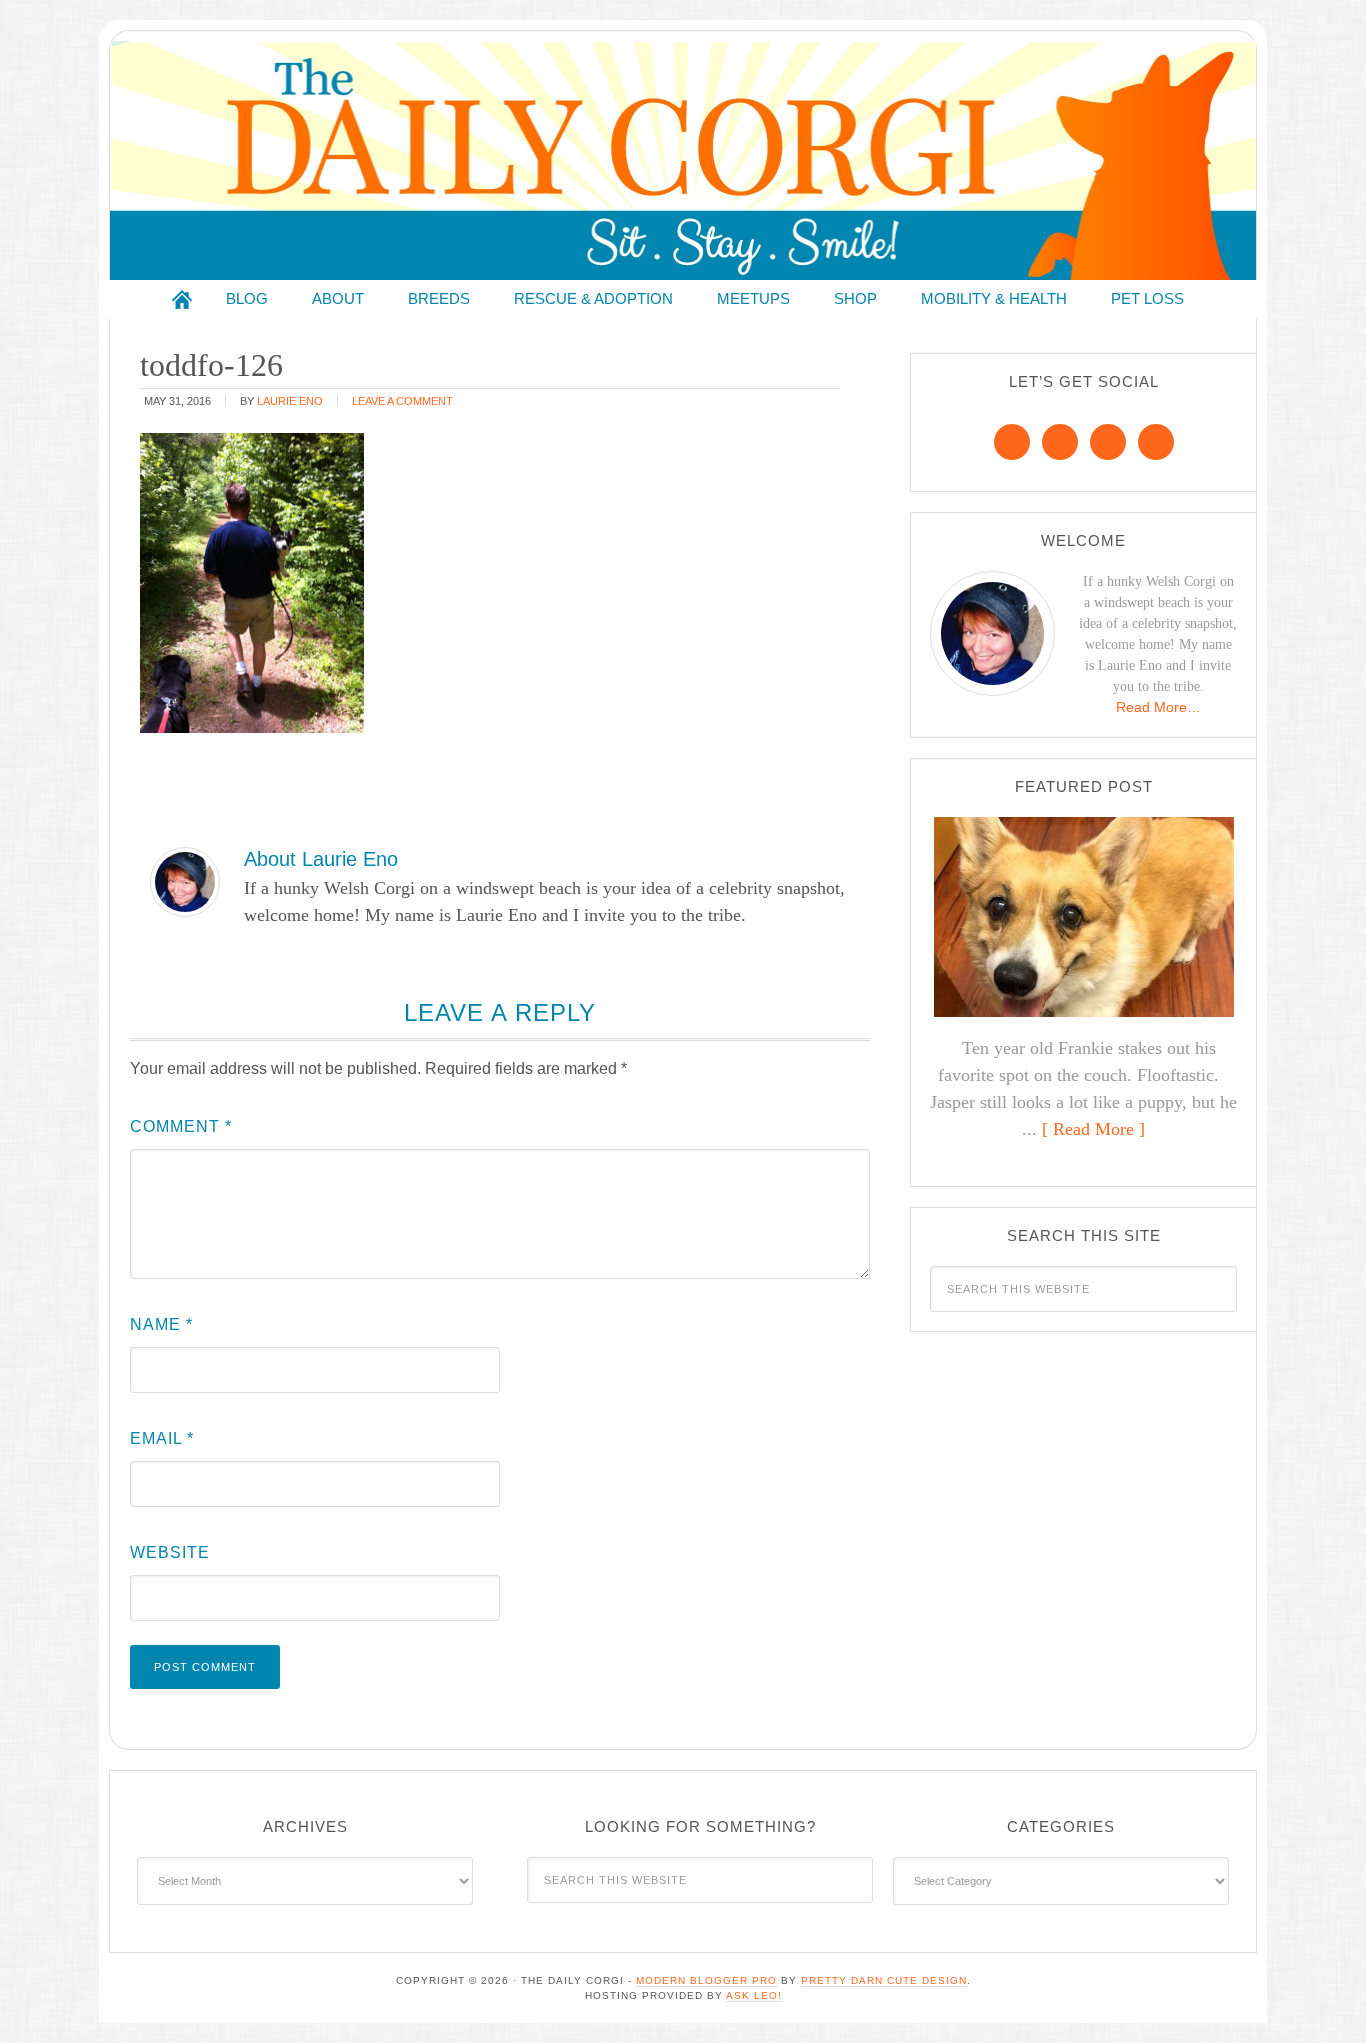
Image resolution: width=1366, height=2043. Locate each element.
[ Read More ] (1093, 1129)
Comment (181, 1126)
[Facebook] (1012, 442)
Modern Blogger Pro (706, 1980)
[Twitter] (1108, 442)
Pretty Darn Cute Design (884, 1980)
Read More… (1158, 707)
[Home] (182, 299)
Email (162, 1438)
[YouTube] (1156, 442)
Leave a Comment (402, 401)
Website (170, 1552)
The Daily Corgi (683, 160)
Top (1318, 1995)
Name (161, 1324)
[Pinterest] (1060, 442)
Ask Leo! (754, 1995)
